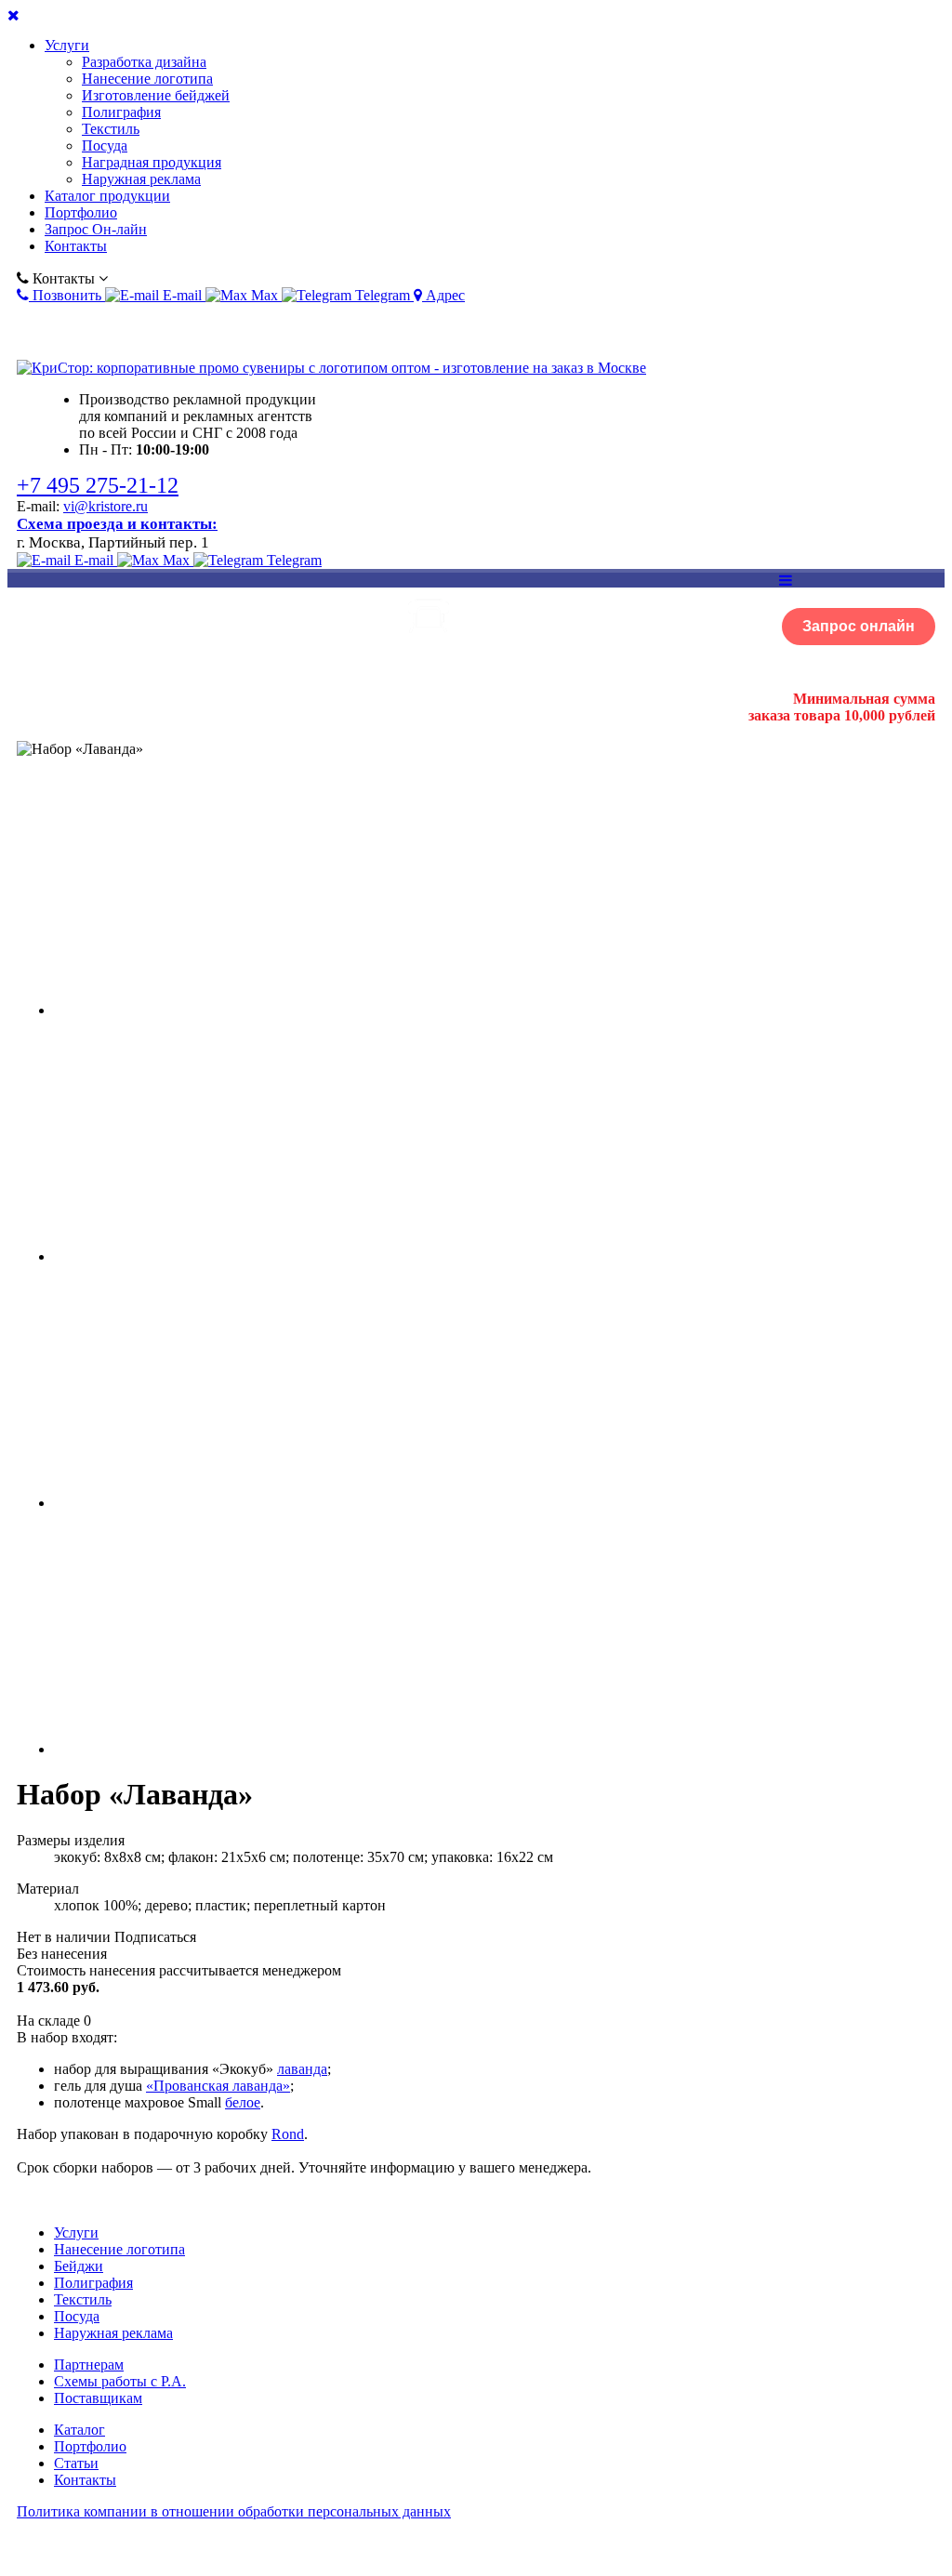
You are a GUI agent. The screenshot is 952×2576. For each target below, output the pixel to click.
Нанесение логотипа (147, 79)
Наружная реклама (141, 179)
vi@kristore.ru (106, 506)
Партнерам (89, 2365)
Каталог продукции (107, 196)
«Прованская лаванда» (218, 2086)
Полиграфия (121, 112)
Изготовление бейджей (156, 95)
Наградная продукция (152, 162)
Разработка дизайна (144, 62)
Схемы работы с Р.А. (120, 2381)
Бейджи (79, 2266)
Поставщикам (98, 2398)
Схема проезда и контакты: (117, 524)
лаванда (302, 2069)
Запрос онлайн (859, 626)
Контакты (76, 246)
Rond (288, 2134)
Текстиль (111, 129)
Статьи (76, 2463)
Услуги (67, 45)
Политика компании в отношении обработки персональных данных (234, 2511)
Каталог (79, 2430)
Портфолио (81, 212)
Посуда (105, 145)
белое (243, 2102)
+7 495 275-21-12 (98, 485)
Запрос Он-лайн (96, 229)
